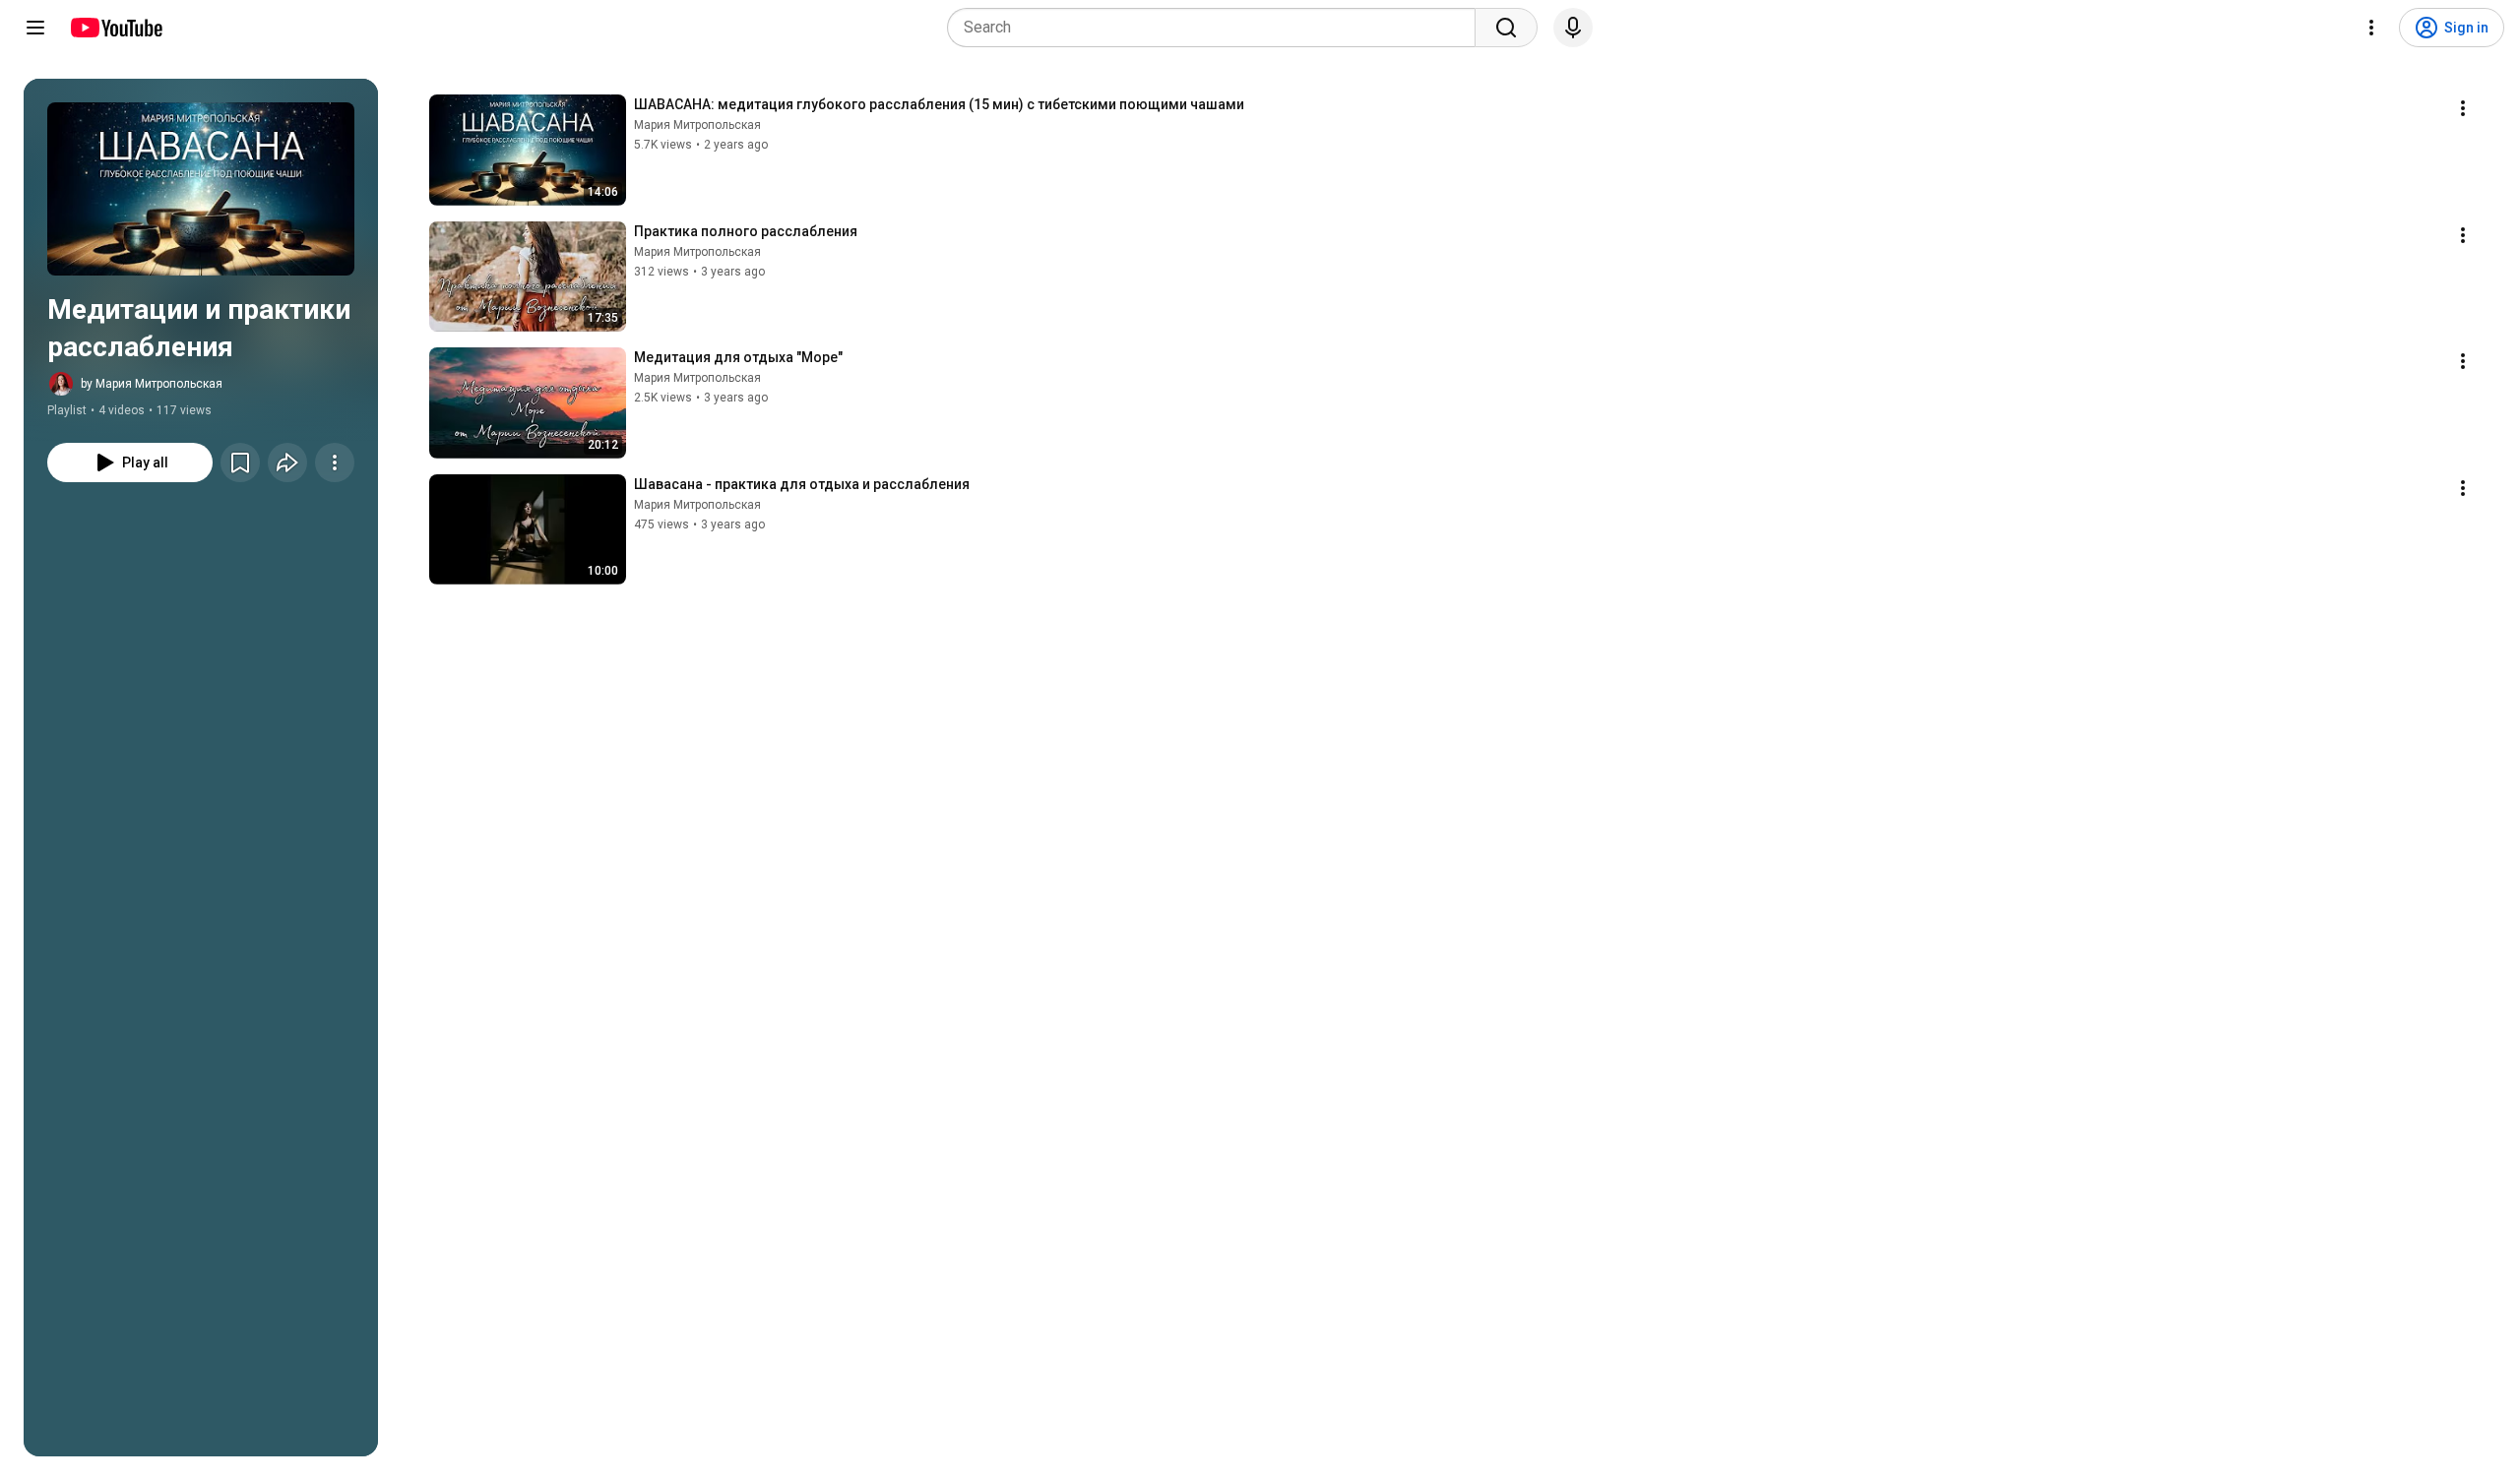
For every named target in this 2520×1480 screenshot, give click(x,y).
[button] (201, 189)
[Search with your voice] (1573, 28)
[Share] (287, 462)
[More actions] (335, 462)
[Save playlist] (240, 462)
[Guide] (35, 28)
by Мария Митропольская (152, 384)
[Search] (1506, 28)
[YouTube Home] (116, 28)
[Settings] (2371, 28)
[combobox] (1217, 28)
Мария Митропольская (697, 125)
